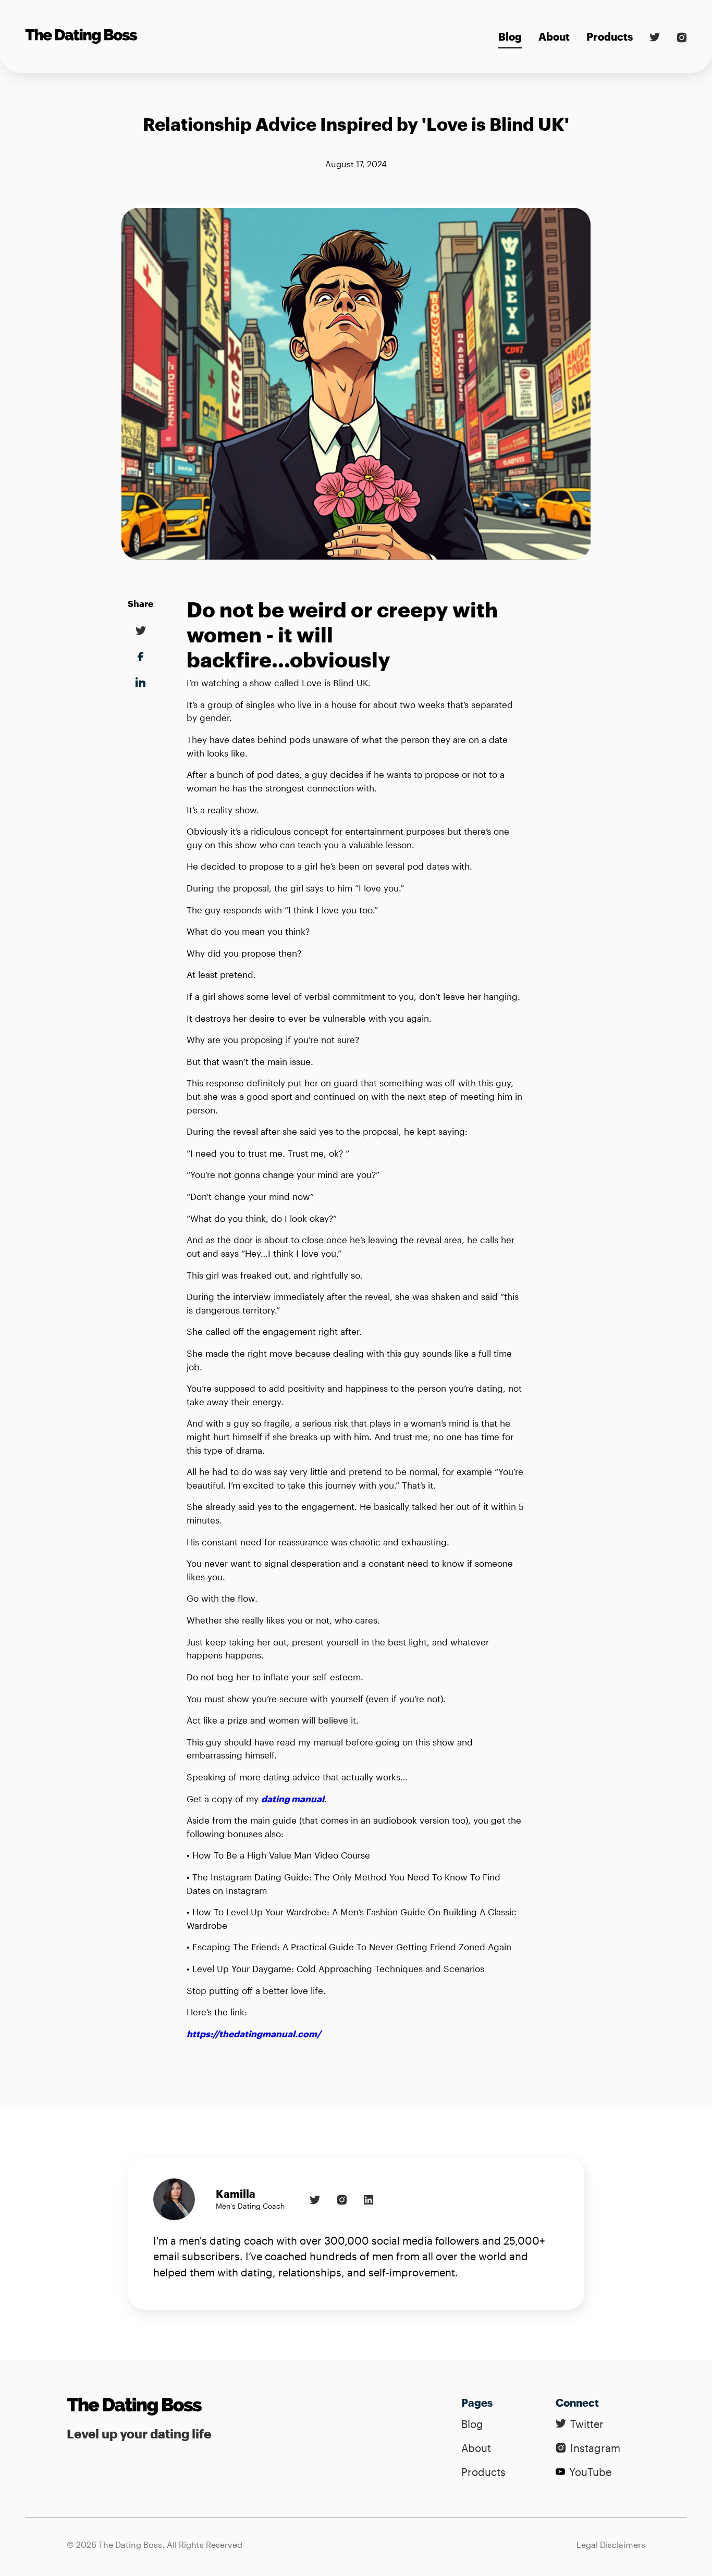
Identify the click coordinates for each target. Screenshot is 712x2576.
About (554, 36)
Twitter (587, 2424)
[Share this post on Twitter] (141, 636)
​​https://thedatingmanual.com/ (254, 2034)
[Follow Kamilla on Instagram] (342, 2199)
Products (610, 36)
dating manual (293, 1799)
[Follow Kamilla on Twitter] (315, 2199)
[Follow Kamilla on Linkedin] (369, 2199)
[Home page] (139, 2407)
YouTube (590, 2472)
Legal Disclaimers (611, 2544)
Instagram (595, 2448)
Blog (510, 36)
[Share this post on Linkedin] (140, 662)
